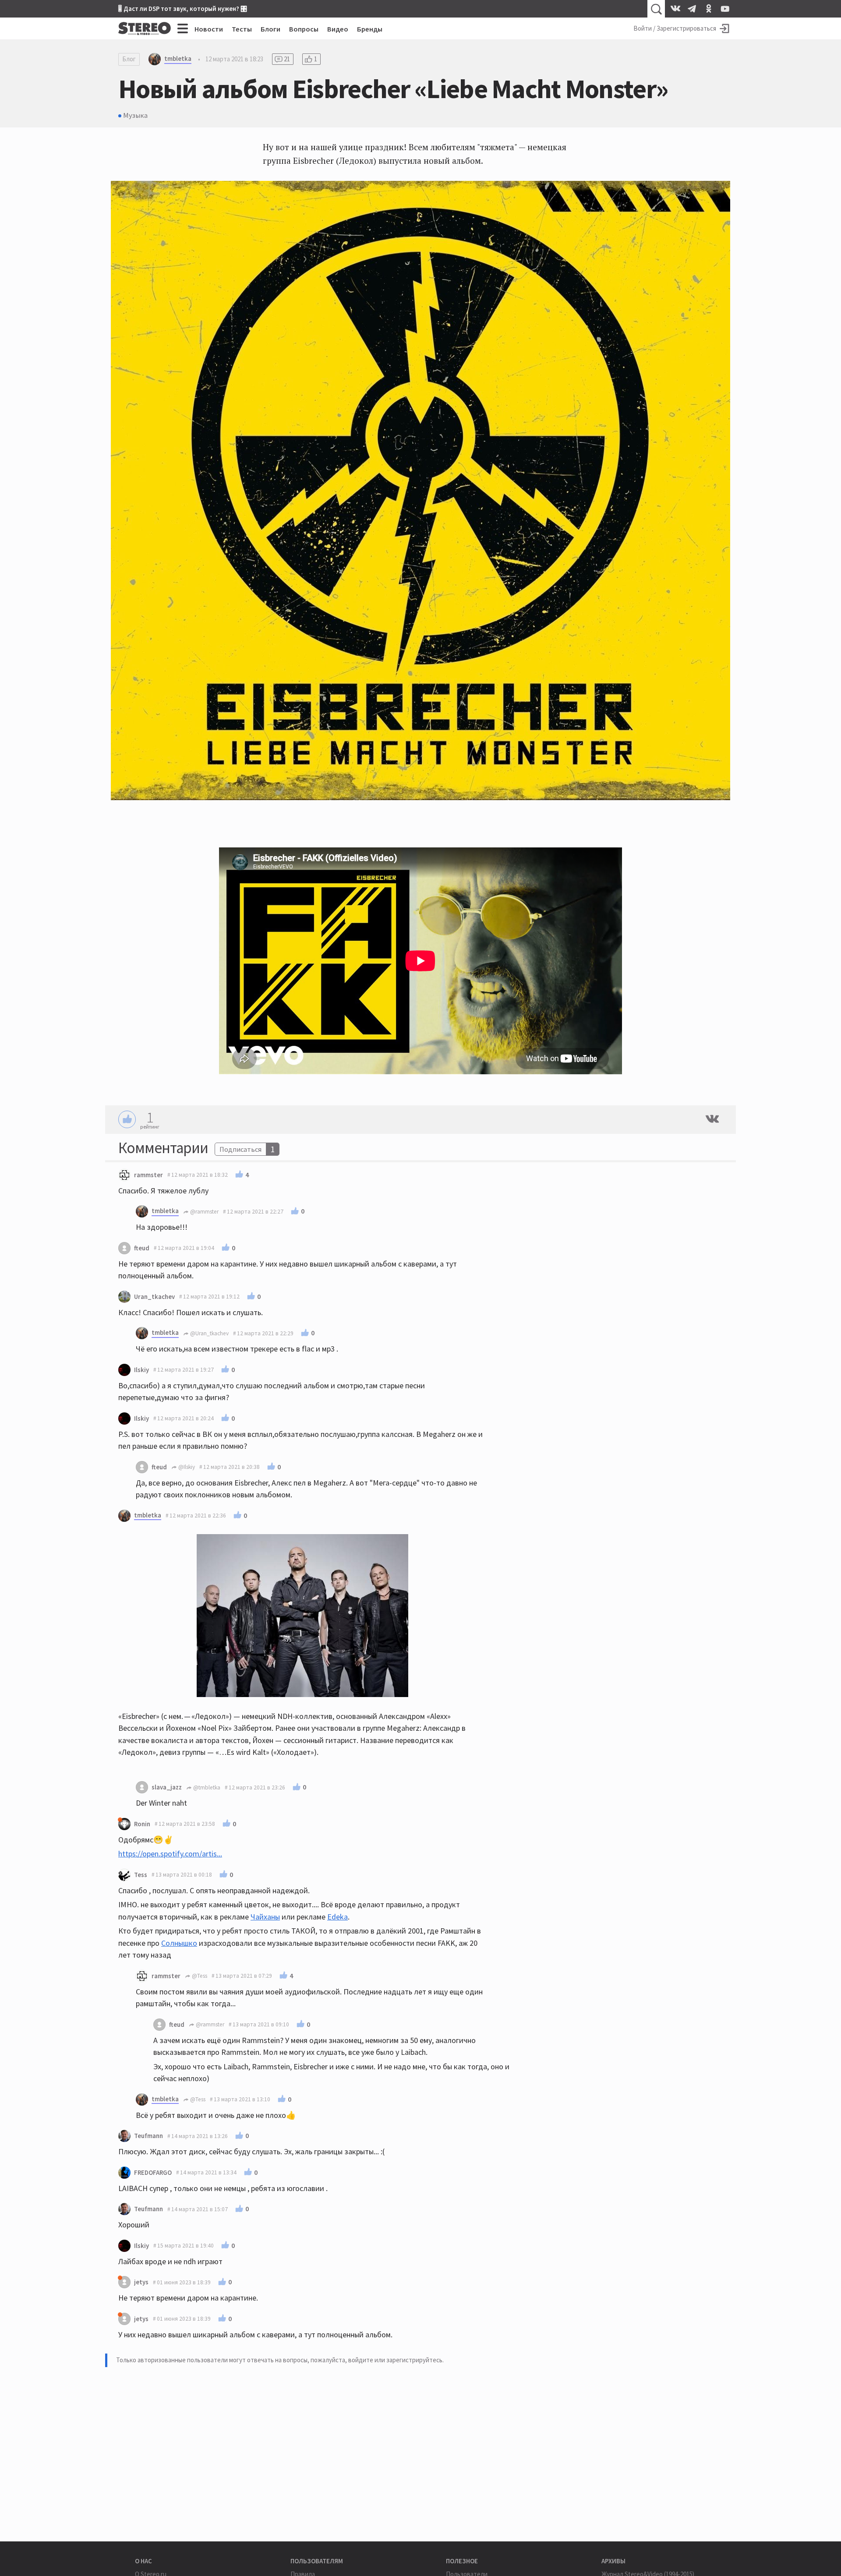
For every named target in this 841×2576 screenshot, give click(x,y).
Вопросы (304, 29)
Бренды (370, 29)
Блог (129, 59)
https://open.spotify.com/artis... (170, 1854)
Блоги (270, 29)
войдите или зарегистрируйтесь (395, 2360)
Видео (338, 29)
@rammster (204, 1212)
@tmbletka (206, 1787)
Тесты (242, 29)
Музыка (135, 115)
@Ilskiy (186, 1467)
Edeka (337, 1917)
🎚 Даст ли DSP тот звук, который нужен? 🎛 (183, 9)
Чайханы (265, 1917)
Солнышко (179, 1943)
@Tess (199, 1976)
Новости (209, 29)
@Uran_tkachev (209, 1333)
